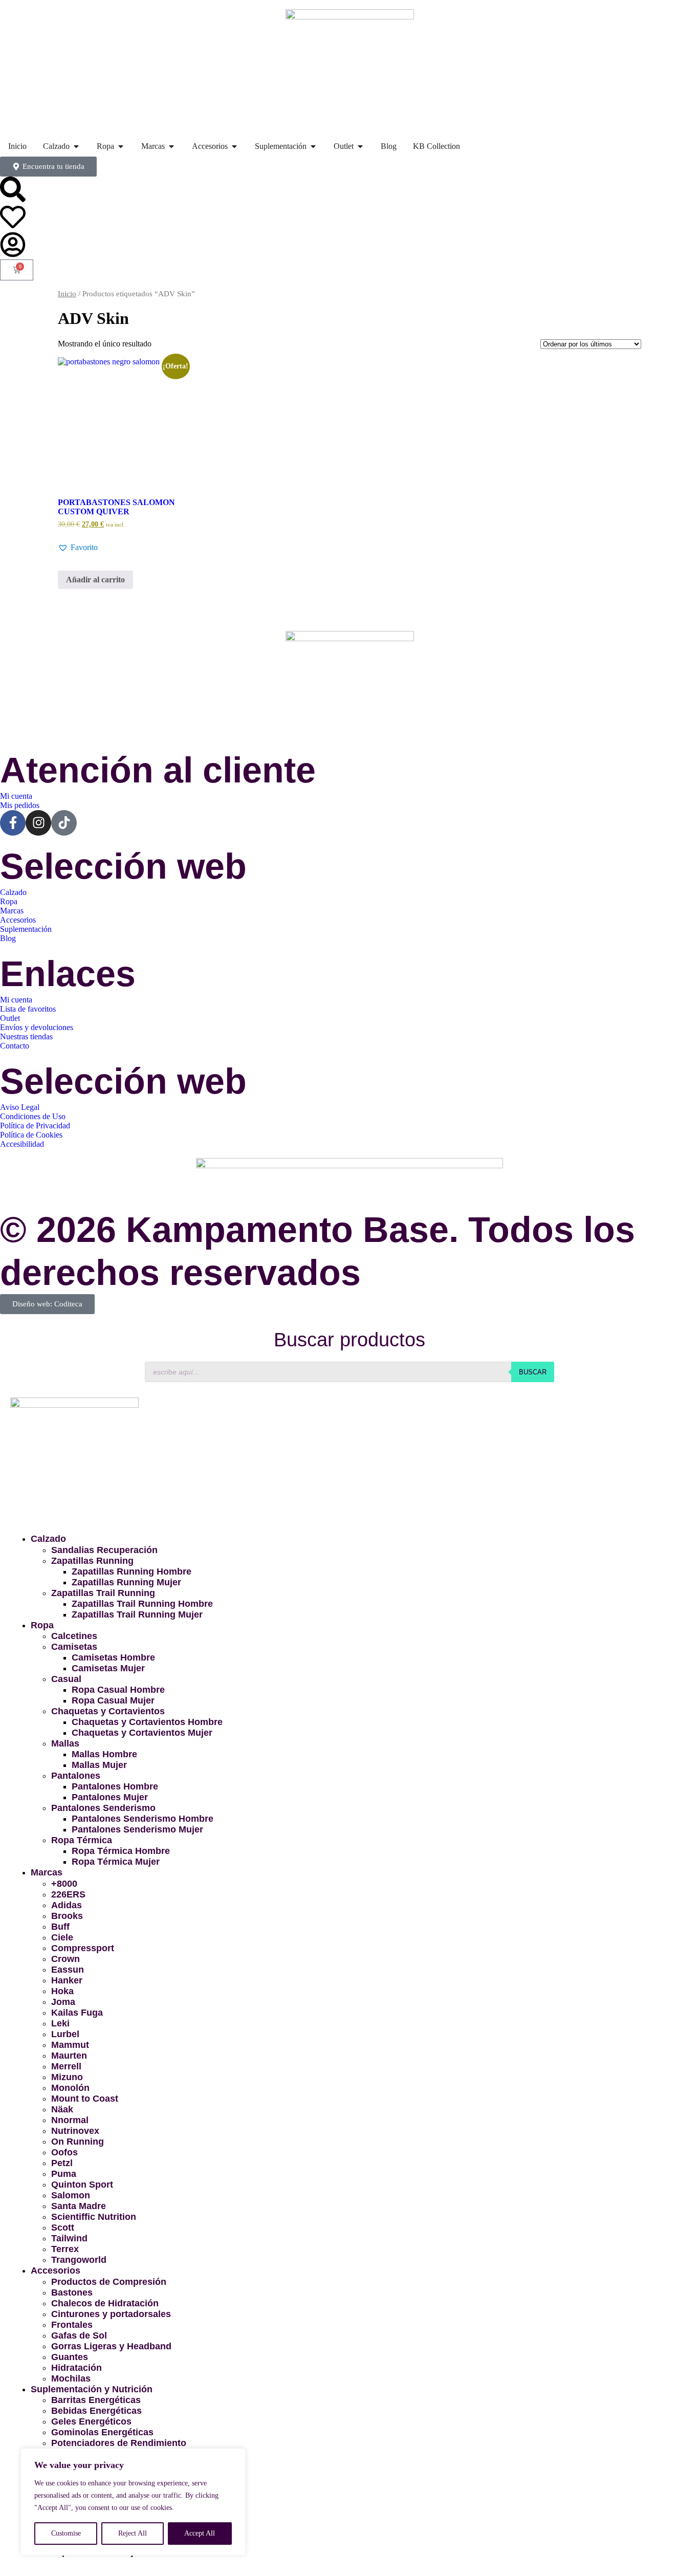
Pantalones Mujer (110, 1797)
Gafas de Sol (79, 2335)
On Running (78, 2142)
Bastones (72, 2293)
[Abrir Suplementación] (313, 146)
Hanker (67, 1980)
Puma (64, 2174)
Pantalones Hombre (115, 1786)
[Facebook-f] (13, 823)
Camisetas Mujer (108, 1668)
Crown (65, 1959)
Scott (63, 2228)
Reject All (133, 2533)
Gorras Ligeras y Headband (111, 2346)
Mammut (70, 2045)
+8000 (64, 1884)
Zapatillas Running (92, 1561)
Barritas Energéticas (96, 2400)
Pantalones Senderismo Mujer (137, 1829)
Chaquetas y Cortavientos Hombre (147, 1722)
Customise (66, 2533)
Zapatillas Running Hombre (132, 1571)
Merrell (66, 2066)
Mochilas (71, 2378)
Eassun (68, 1970)
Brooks (67, 1916)
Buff (60, 1927)
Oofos (64, 2152)
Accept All (200, 2533)
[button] (78, 548)
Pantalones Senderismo (103, 1808)
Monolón (70, 2088)
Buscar (533, 1372)
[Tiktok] (64, 823)
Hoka (62, 1991)
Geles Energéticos (91, 2421)
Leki (60, 2023)
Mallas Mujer (99, 1765)
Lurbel (65, 2034)
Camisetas (74, 1647)
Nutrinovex (75, 2131)
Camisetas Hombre (113, 1657)
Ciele (62, 1937)
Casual (66, 1679)
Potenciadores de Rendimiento (119, 2443)
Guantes (70, 2357)
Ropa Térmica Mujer (116, 1862)
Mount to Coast (85, 2099)
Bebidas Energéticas (96, 2411)
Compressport (83, 1948)
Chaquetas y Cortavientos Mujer (142, 1733)
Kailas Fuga (77, 2013)
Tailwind (69, 2238)
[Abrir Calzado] (76, 146)
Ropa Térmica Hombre (121, 1851)
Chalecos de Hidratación (105, 2303)
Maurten (69, 2056)
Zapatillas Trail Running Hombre (142, 1604)
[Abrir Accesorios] (234, 146)
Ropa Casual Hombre (118, 1690)
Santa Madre (79, 2206)
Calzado (48, 1539)
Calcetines (74, 1636)
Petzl (62, 2163)
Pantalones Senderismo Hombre (143, 1819)
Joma (63, 2002)
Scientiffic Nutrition (94, 2217)
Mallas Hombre (104, 1754)
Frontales (72, 2325)
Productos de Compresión (109, 2282)
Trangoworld (79, 2260)
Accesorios (56, 2271)
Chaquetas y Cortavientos (108, 1711)
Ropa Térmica (82, 1840)
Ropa (42, 1625)
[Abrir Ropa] (121, 146)
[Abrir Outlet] (360, 146)
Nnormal (70, 2120)
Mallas (65, 1743)
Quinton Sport (82, 2185)
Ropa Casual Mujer (113, 1700)
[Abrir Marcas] (171, 146)
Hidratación (77, 2368)
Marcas (47, 1872)
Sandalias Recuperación (104, 1550)
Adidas (67, 1905)
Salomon (71, 2195)
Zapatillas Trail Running (103, 1593)
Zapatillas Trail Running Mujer (137, 1614)
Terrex (65, 2249)
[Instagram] (38, 823)
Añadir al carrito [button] (95, 580)
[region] (133, 2502)
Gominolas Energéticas (102, 2432)
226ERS (68, 1894)
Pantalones (76, 1776)
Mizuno (67, 2077)
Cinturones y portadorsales (111, 2314)
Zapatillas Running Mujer (126, 1582)
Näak (62, 2109)
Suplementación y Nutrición (92, 2389)
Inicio (67, 294)
